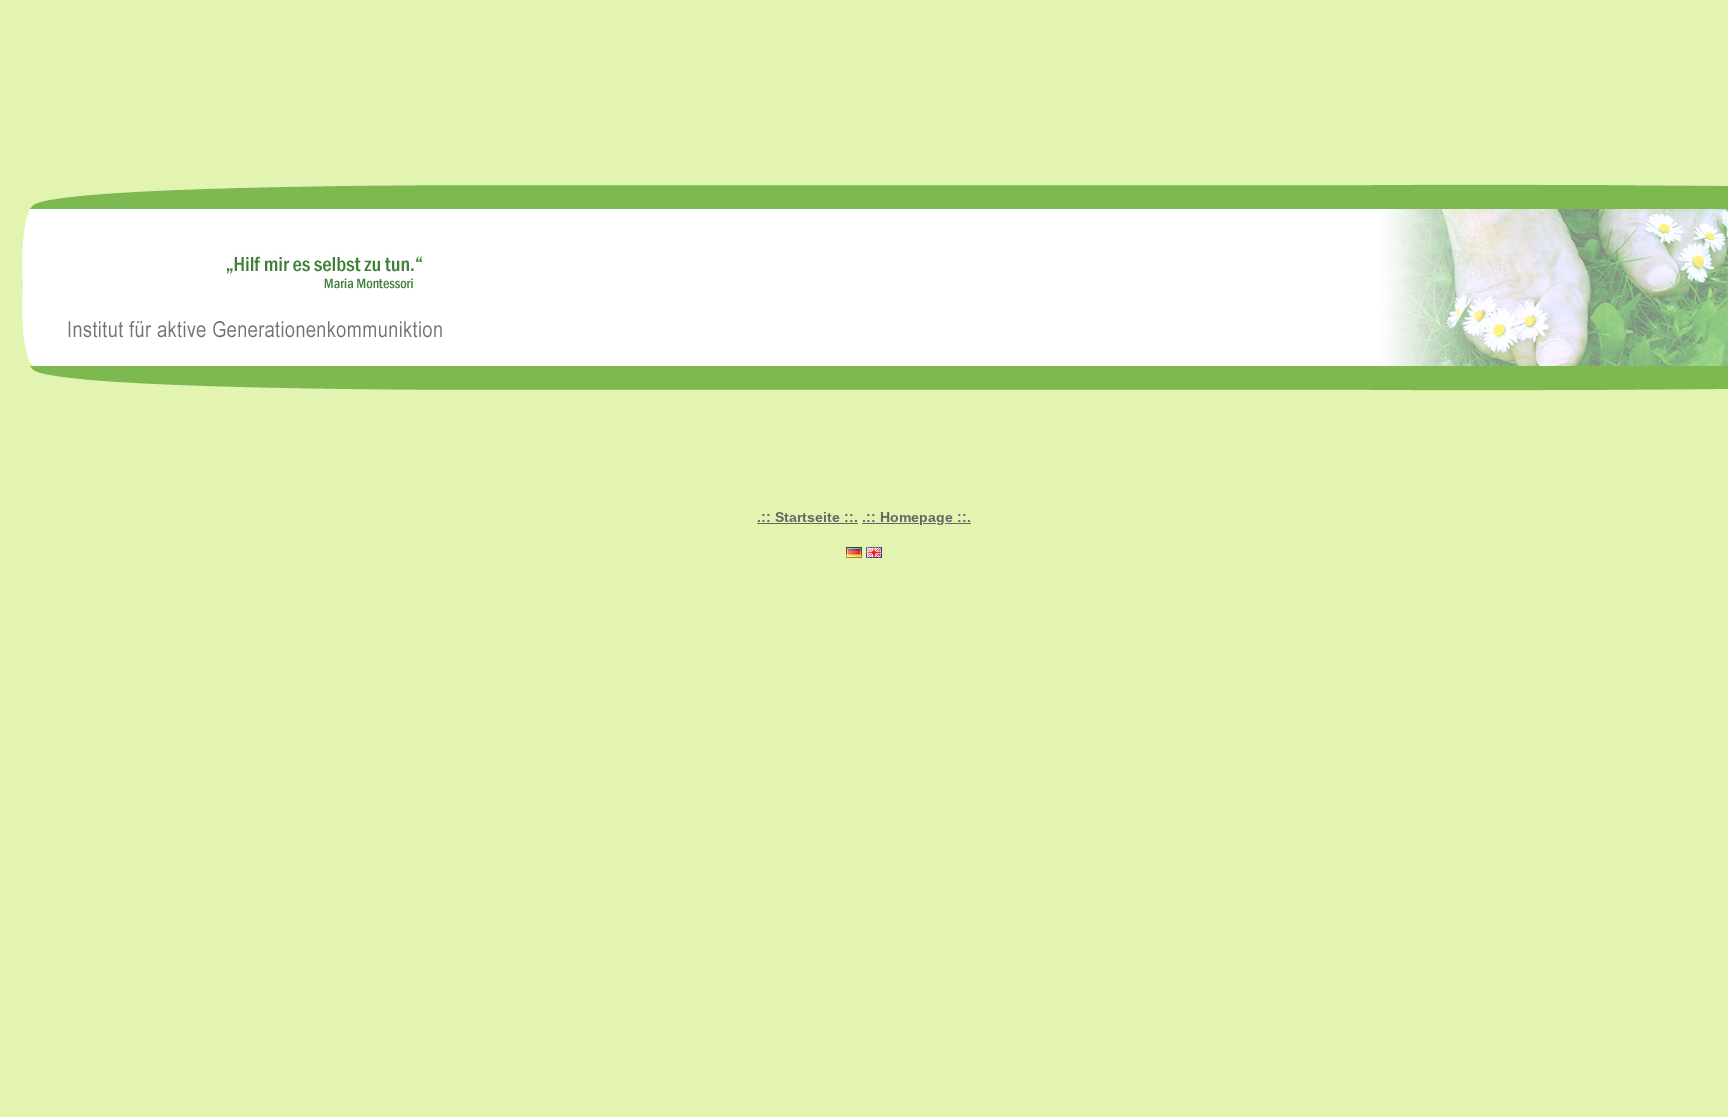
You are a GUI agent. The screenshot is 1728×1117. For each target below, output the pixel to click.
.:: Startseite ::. (807, 517)
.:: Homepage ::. (916, 517)
